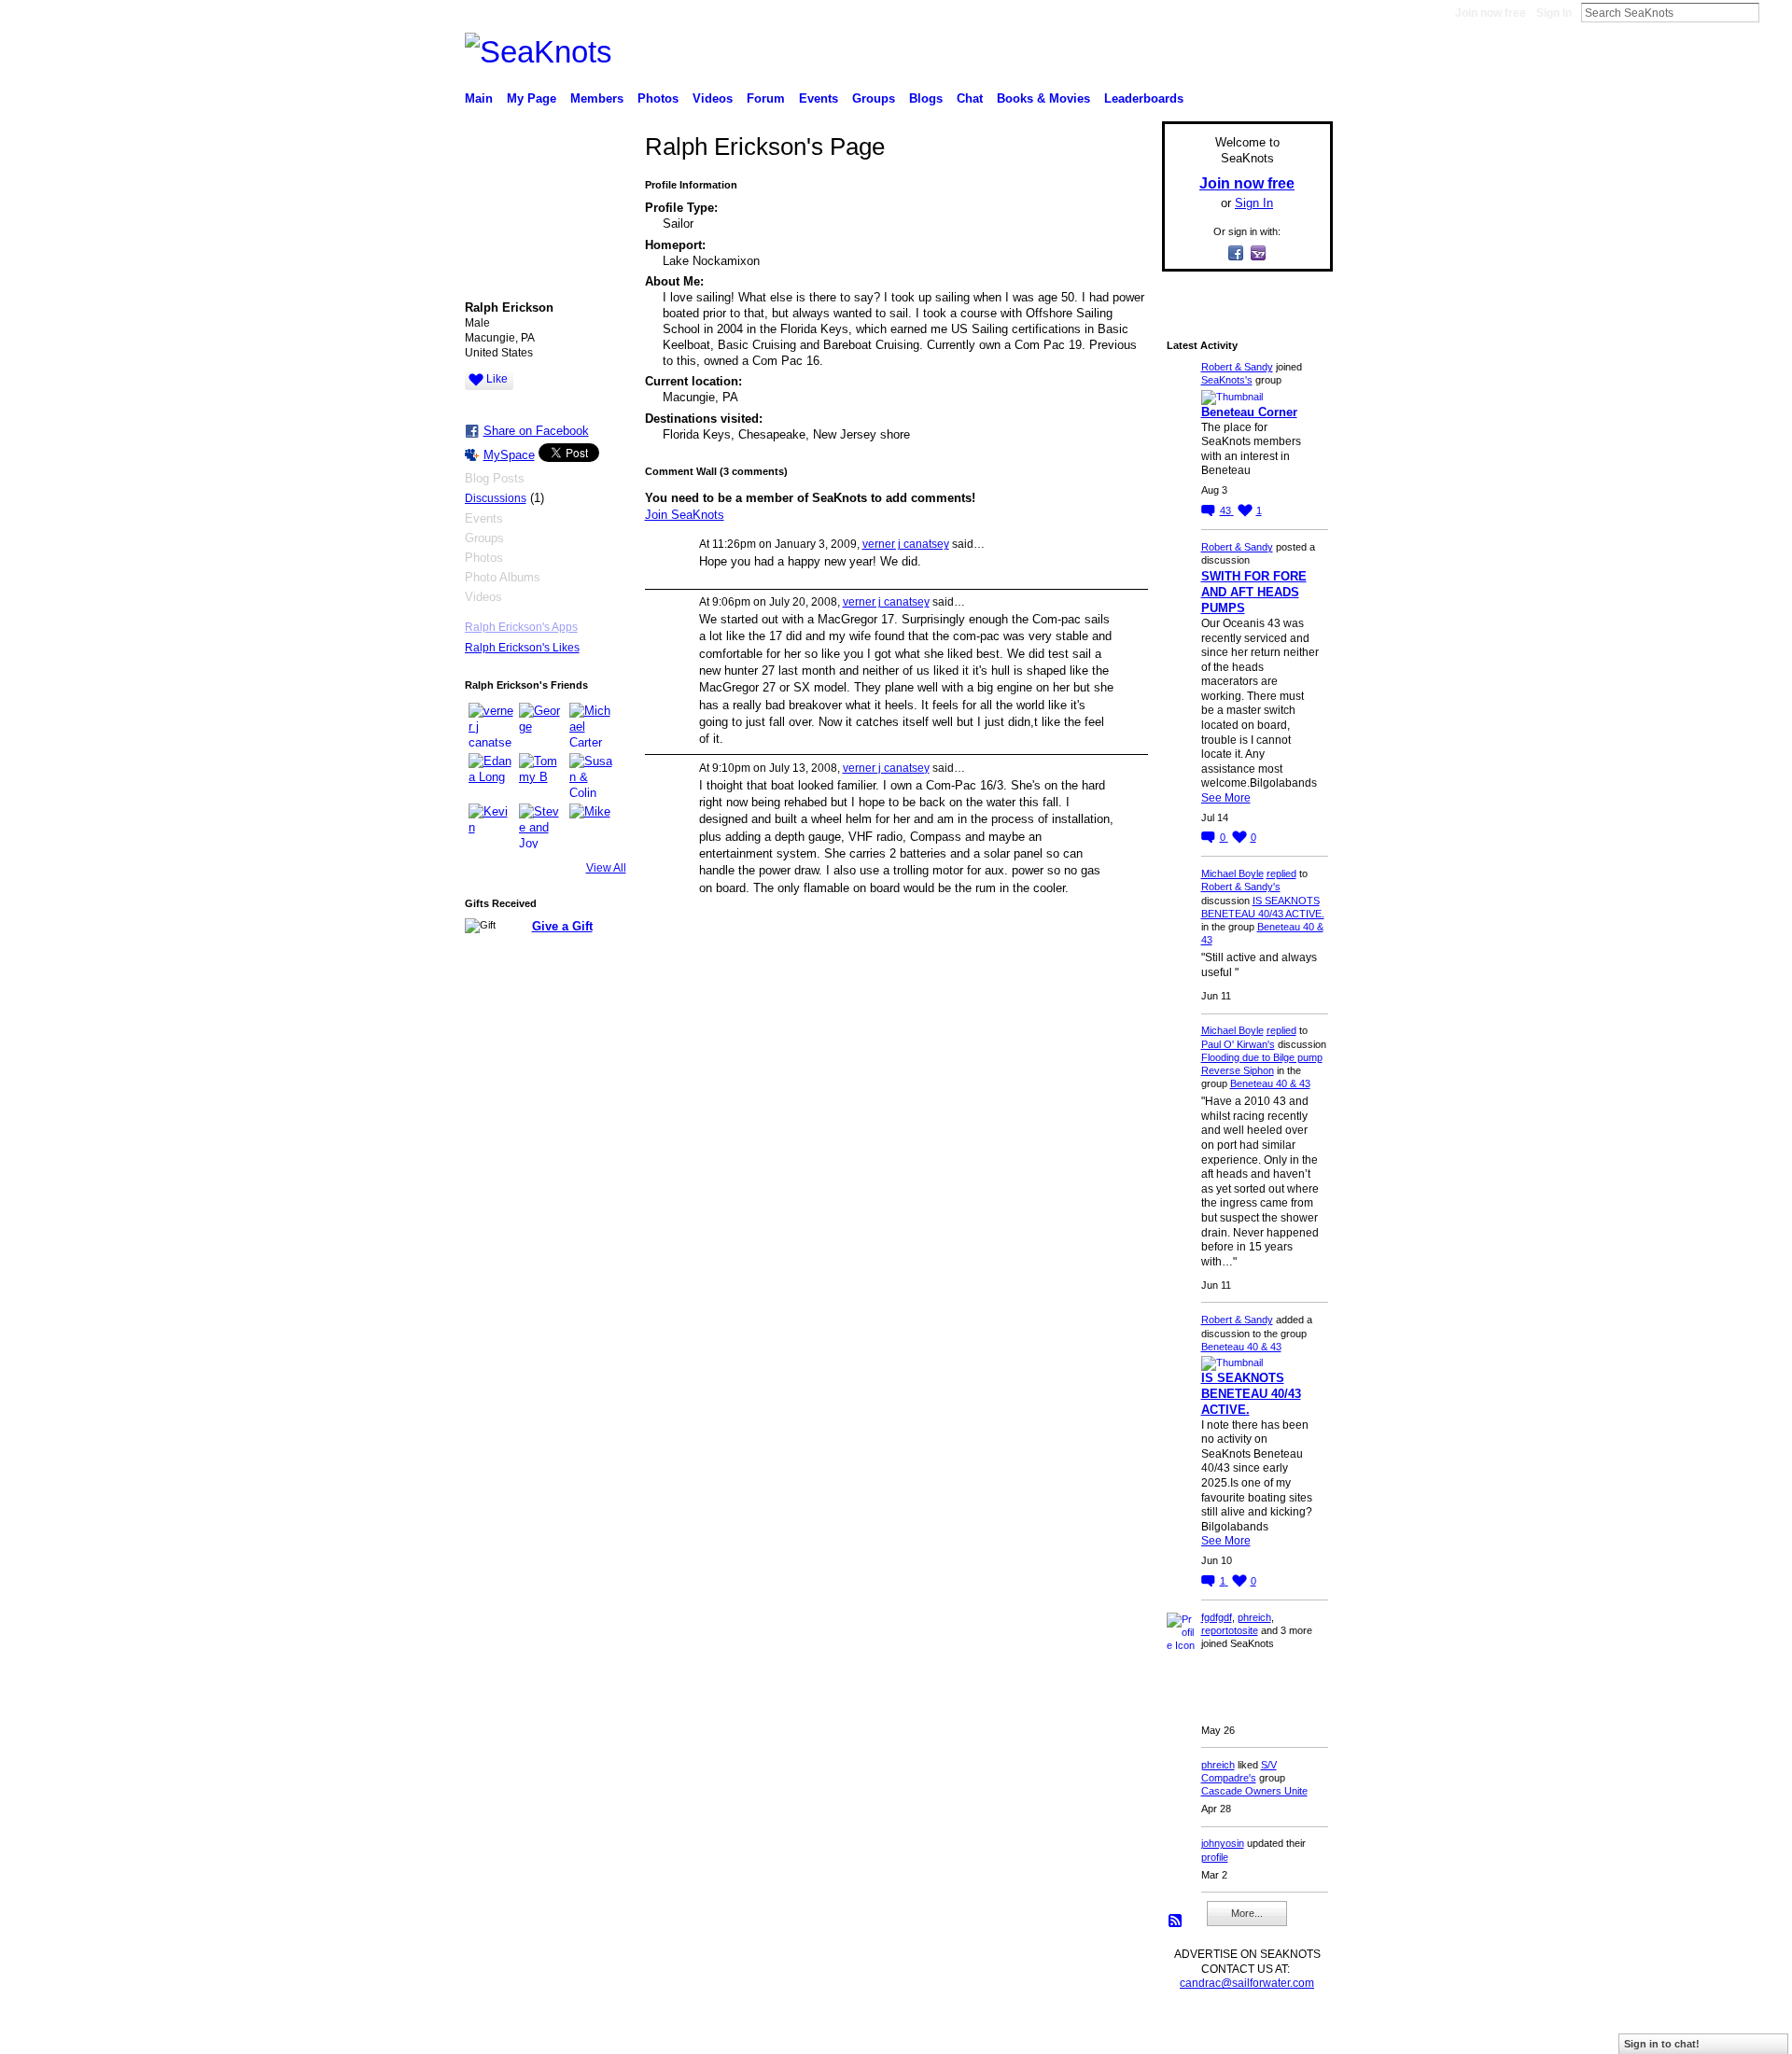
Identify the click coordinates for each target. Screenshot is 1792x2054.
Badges (1121, 2033)
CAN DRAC (595, 2033)
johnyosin (1223, 1843)
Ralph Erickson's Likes (522, 648)
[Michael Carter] (592, 725)
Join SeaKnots (685, 515)
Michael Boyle (1232, 873)
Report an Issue (1195, 2033)
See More (1226, 798)
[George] (541, 725)
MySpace (509, 455)
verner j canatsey (906, 544)
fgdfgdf (1217, 1617)
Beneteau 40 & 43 (1270, 1083)
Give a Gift (562, 926)
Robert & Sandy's (1241, 887)
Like (497, 379)
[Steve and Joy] (541, 826)
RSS (1176, 1921)
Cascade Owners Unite (1254, 1791)
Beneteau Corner (1249, 412)
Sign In (1554, 13)
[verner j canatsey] (491, 725)
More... (1247, 1913)
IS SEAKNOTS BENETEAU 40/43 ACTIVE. (1251, 1394)
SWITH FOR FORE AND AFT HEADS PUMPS (1254, 592)
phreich (1254, 1617)
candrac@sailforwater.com (1247, 1983)
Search (1774, 12)
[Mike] (592, 826)
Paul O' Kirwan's (1238, 1044)
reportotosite (1230, 1630)
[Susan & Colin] (592, 775)
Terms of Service (1291, 2033)
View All (606, 868)
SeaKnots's (1227, 380)
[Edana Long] (491, 775)
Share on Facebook (536, 431)
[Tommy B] (541, 775)
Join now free (1491, 13)
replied (1281, 873)
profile (1215, 1857)
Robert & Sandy (1237, 367)
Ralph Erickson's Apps (521, 627)
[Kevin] (491, 826)
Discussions (496, 498)
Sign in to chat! (1662, 2044)
